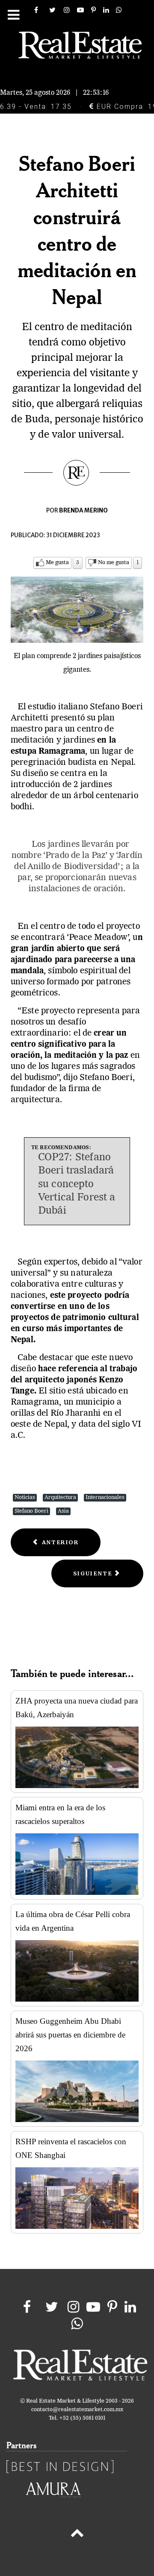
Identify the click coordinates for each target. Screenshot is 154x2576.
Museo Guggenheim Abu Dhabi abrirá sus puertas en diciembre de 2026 (70, 2035)
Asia (63, 1511)
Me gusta (57, 563)
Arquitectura (60, 1497)
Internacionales (105, 1497)
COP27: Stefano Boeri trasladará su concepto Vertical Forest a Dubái (77, 1184)
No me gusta (114, 563)
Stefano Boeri (31, 1511)
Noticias (25, 1497)
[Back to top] (77, 2535)
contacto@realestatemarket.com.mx (77, 2410)
